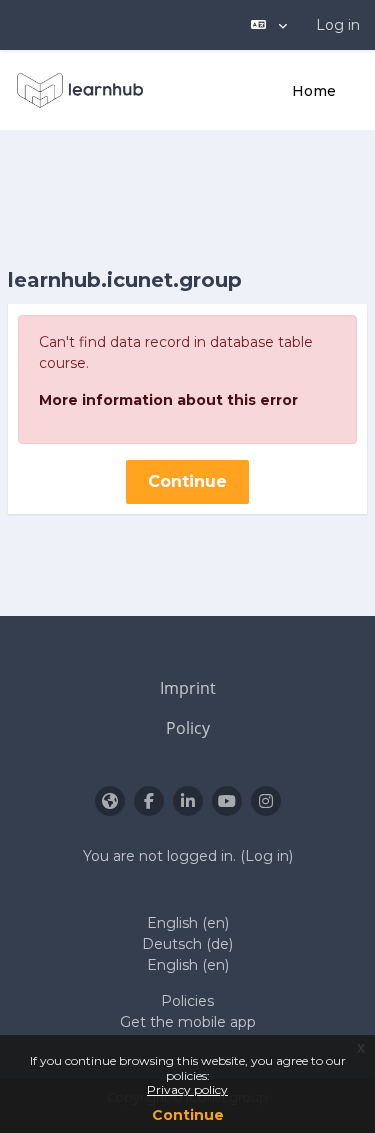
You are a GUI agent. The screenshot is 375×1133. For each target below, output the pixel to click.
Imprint (188, 688)
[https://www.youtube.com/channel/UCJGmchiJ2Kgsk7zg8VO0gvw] (227, 801)
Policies (187, 1001)
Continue (188, 1115)
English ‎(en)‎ (188, 923)
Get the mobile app (188, 1022)
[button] (269, 25)
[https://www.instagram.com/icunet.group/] (266, 801)
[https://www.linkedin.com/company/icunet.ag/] (188, 801)
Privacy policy (187, 1089)
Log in (338, 25)
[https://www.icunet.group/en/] (110, 801)
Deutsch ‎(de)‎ (187, 944)
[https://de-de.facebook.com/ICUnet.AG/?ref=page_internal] (149, 801)
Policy (188, 728)
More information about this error (168, 400)
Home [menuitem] (314, 91)
